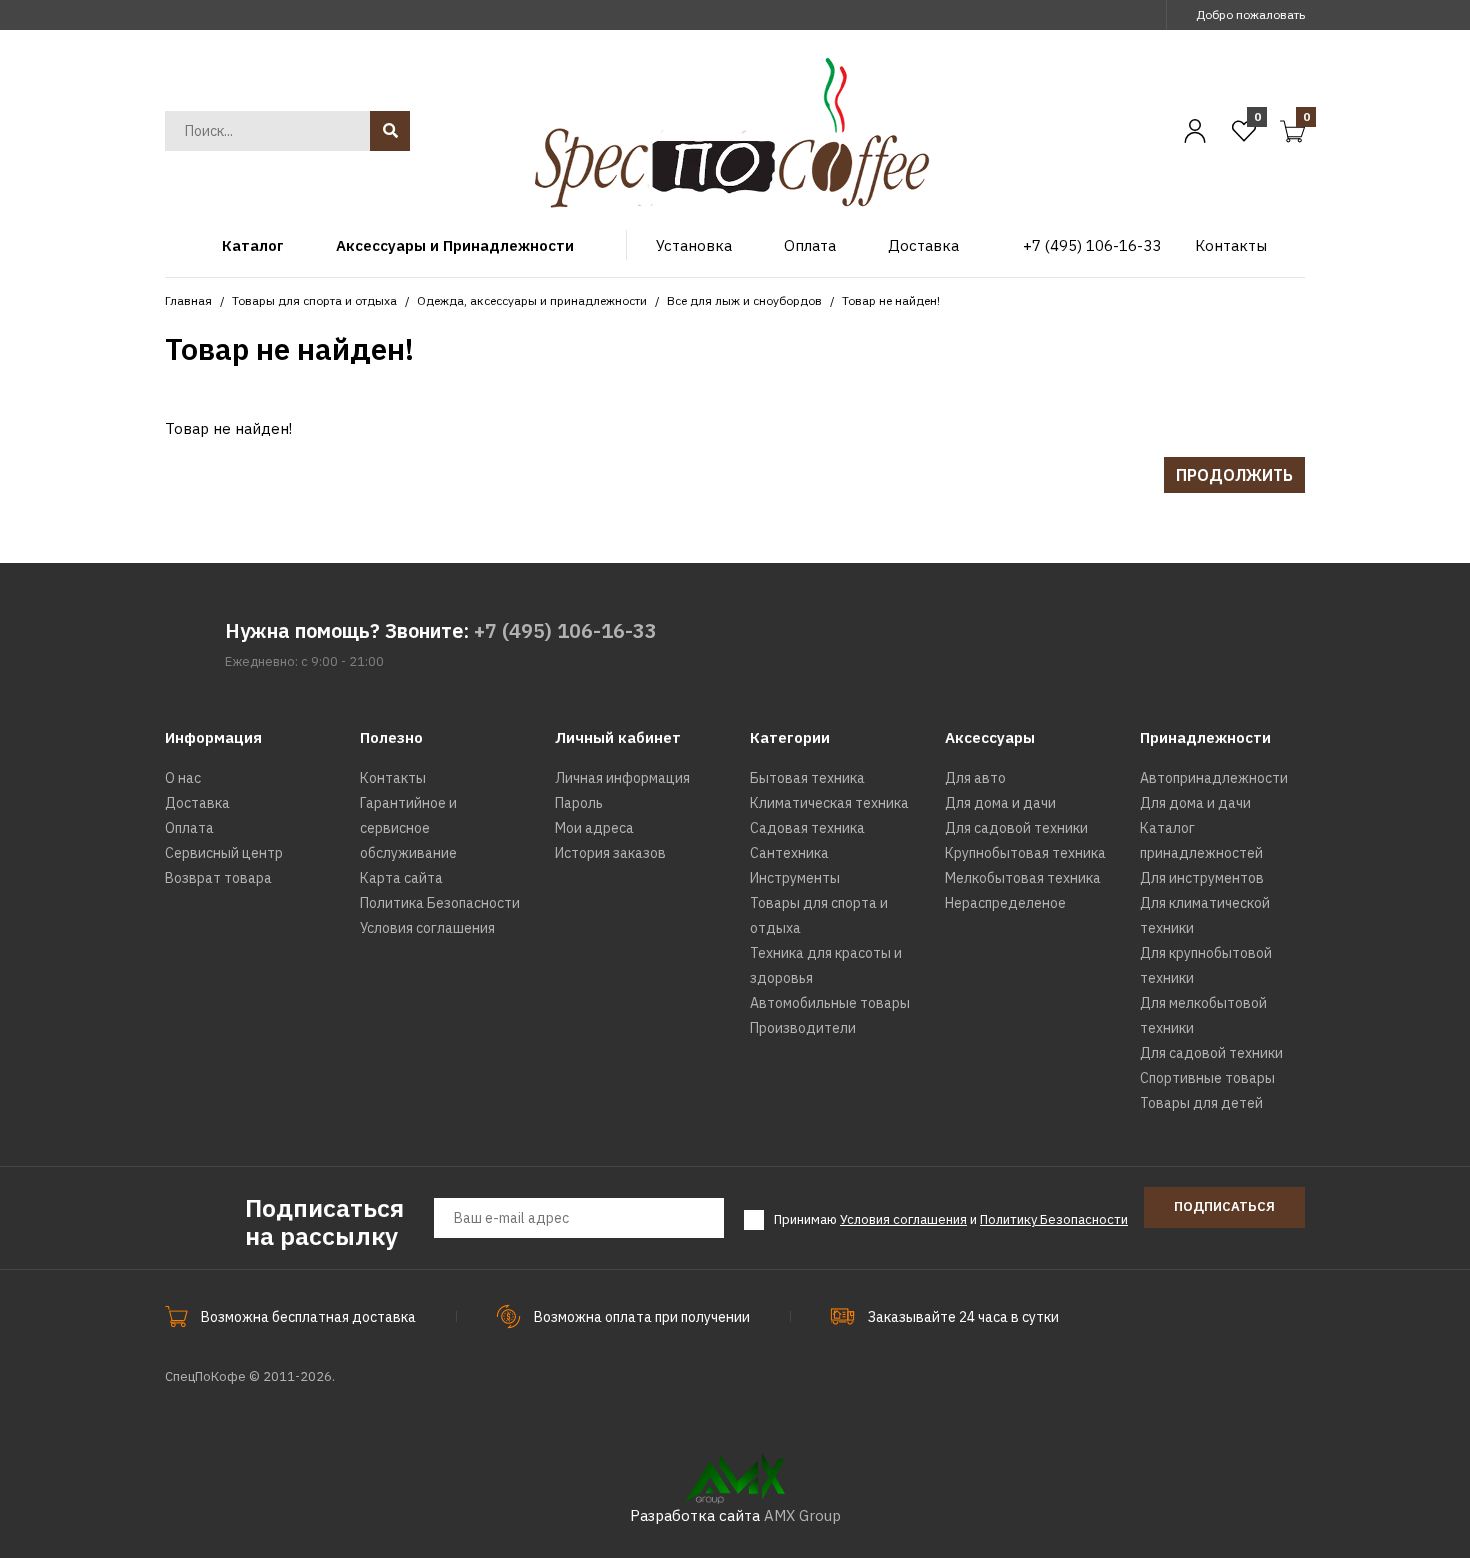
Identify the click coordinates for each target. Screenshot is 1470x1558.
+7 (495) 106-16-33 (565, 630)
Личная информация (622, 778)
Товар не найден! (891, 300)
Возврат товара (218, 878)
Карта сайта (401, 878)
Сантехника (789, 853)
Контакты (393, 778)
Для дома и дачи (1000, 803)
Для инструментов (1202, 878)
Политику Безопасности (1054, 1219)
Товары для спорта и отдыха (314, 300)
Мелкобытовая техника (1023, 878)
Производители (803, 1028)
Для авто (975, 778)
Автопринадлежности (1214, 778)
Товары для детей (1201, 1103)
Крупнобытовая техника (1025, 853)
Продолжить (1234, 475)
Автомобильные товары (830, 1003)
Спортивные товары (1207, 1078)
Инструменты (795, 878)
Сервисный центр (224, 853)
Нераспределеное (1005, 903)
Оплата (189, 828)
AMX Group (802, 1515)
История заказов (610, 853)
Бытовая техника (807, 778)
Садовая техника (807, 828)
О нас (183, 778)
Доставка (197, 803)
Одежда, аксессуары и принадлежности (532, 300)
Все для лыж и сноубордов (744, 300)
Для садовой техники (1016, 828)
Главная (188, 300)
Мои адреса (594, 828)
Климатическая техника (829, 803)
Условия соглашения (427, 928)
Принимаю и (951, 1219)
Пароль (579, 803)
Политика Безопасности (440, 903)
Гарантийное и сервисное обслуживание (408, 828)
